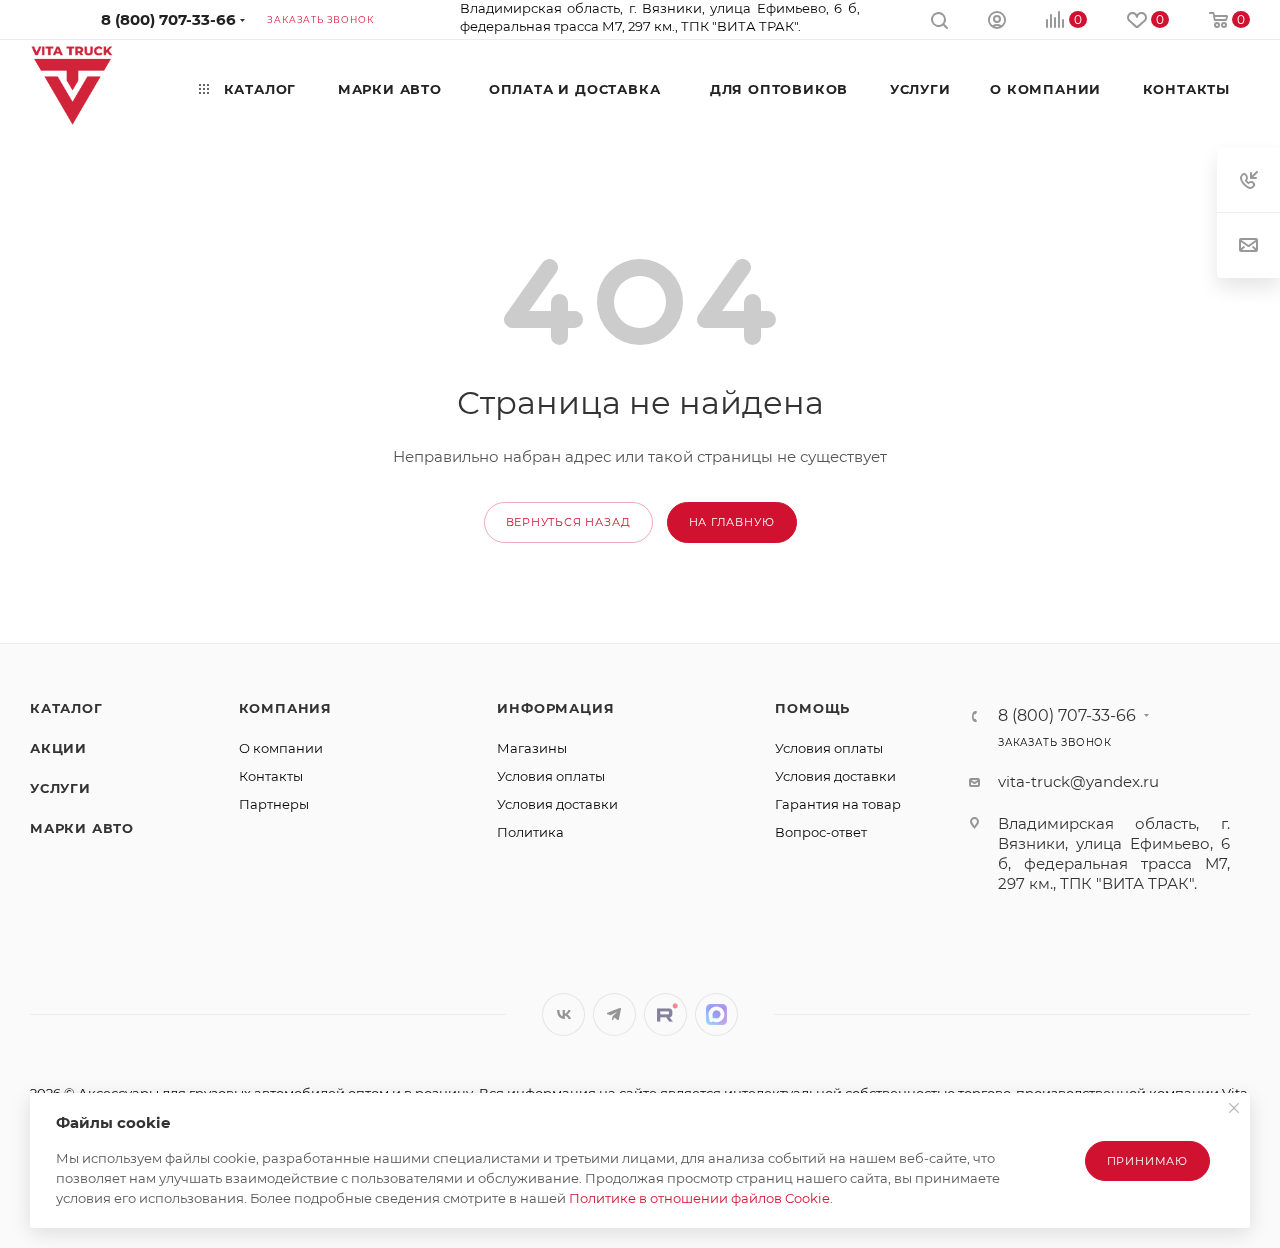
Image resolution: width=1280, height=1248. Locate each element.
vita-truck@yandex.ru (1078, 781)
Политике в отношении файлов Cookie (699, 1198)
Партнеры (274, 804)
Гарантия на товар (838, 804)
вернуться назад (568, 522)
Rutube (665, 1014)
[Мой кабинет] (997, 22)
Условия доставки (557, 804)
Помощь (812, 708)
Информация (555, 708)
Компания (285, 708)
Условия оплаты (551, 776)
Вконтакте (563, 1014)
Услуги (60, 788)
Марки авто (82, 828)
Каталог (66, 708)
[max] (716, 1014)
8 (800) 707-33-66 (168, 19)
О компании (281, 748)
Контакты (271, 776)
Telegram (614, 1014)
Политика (530, 832)
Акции (58, 748)
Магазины (532, 748)
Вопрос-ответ (821, 832)
